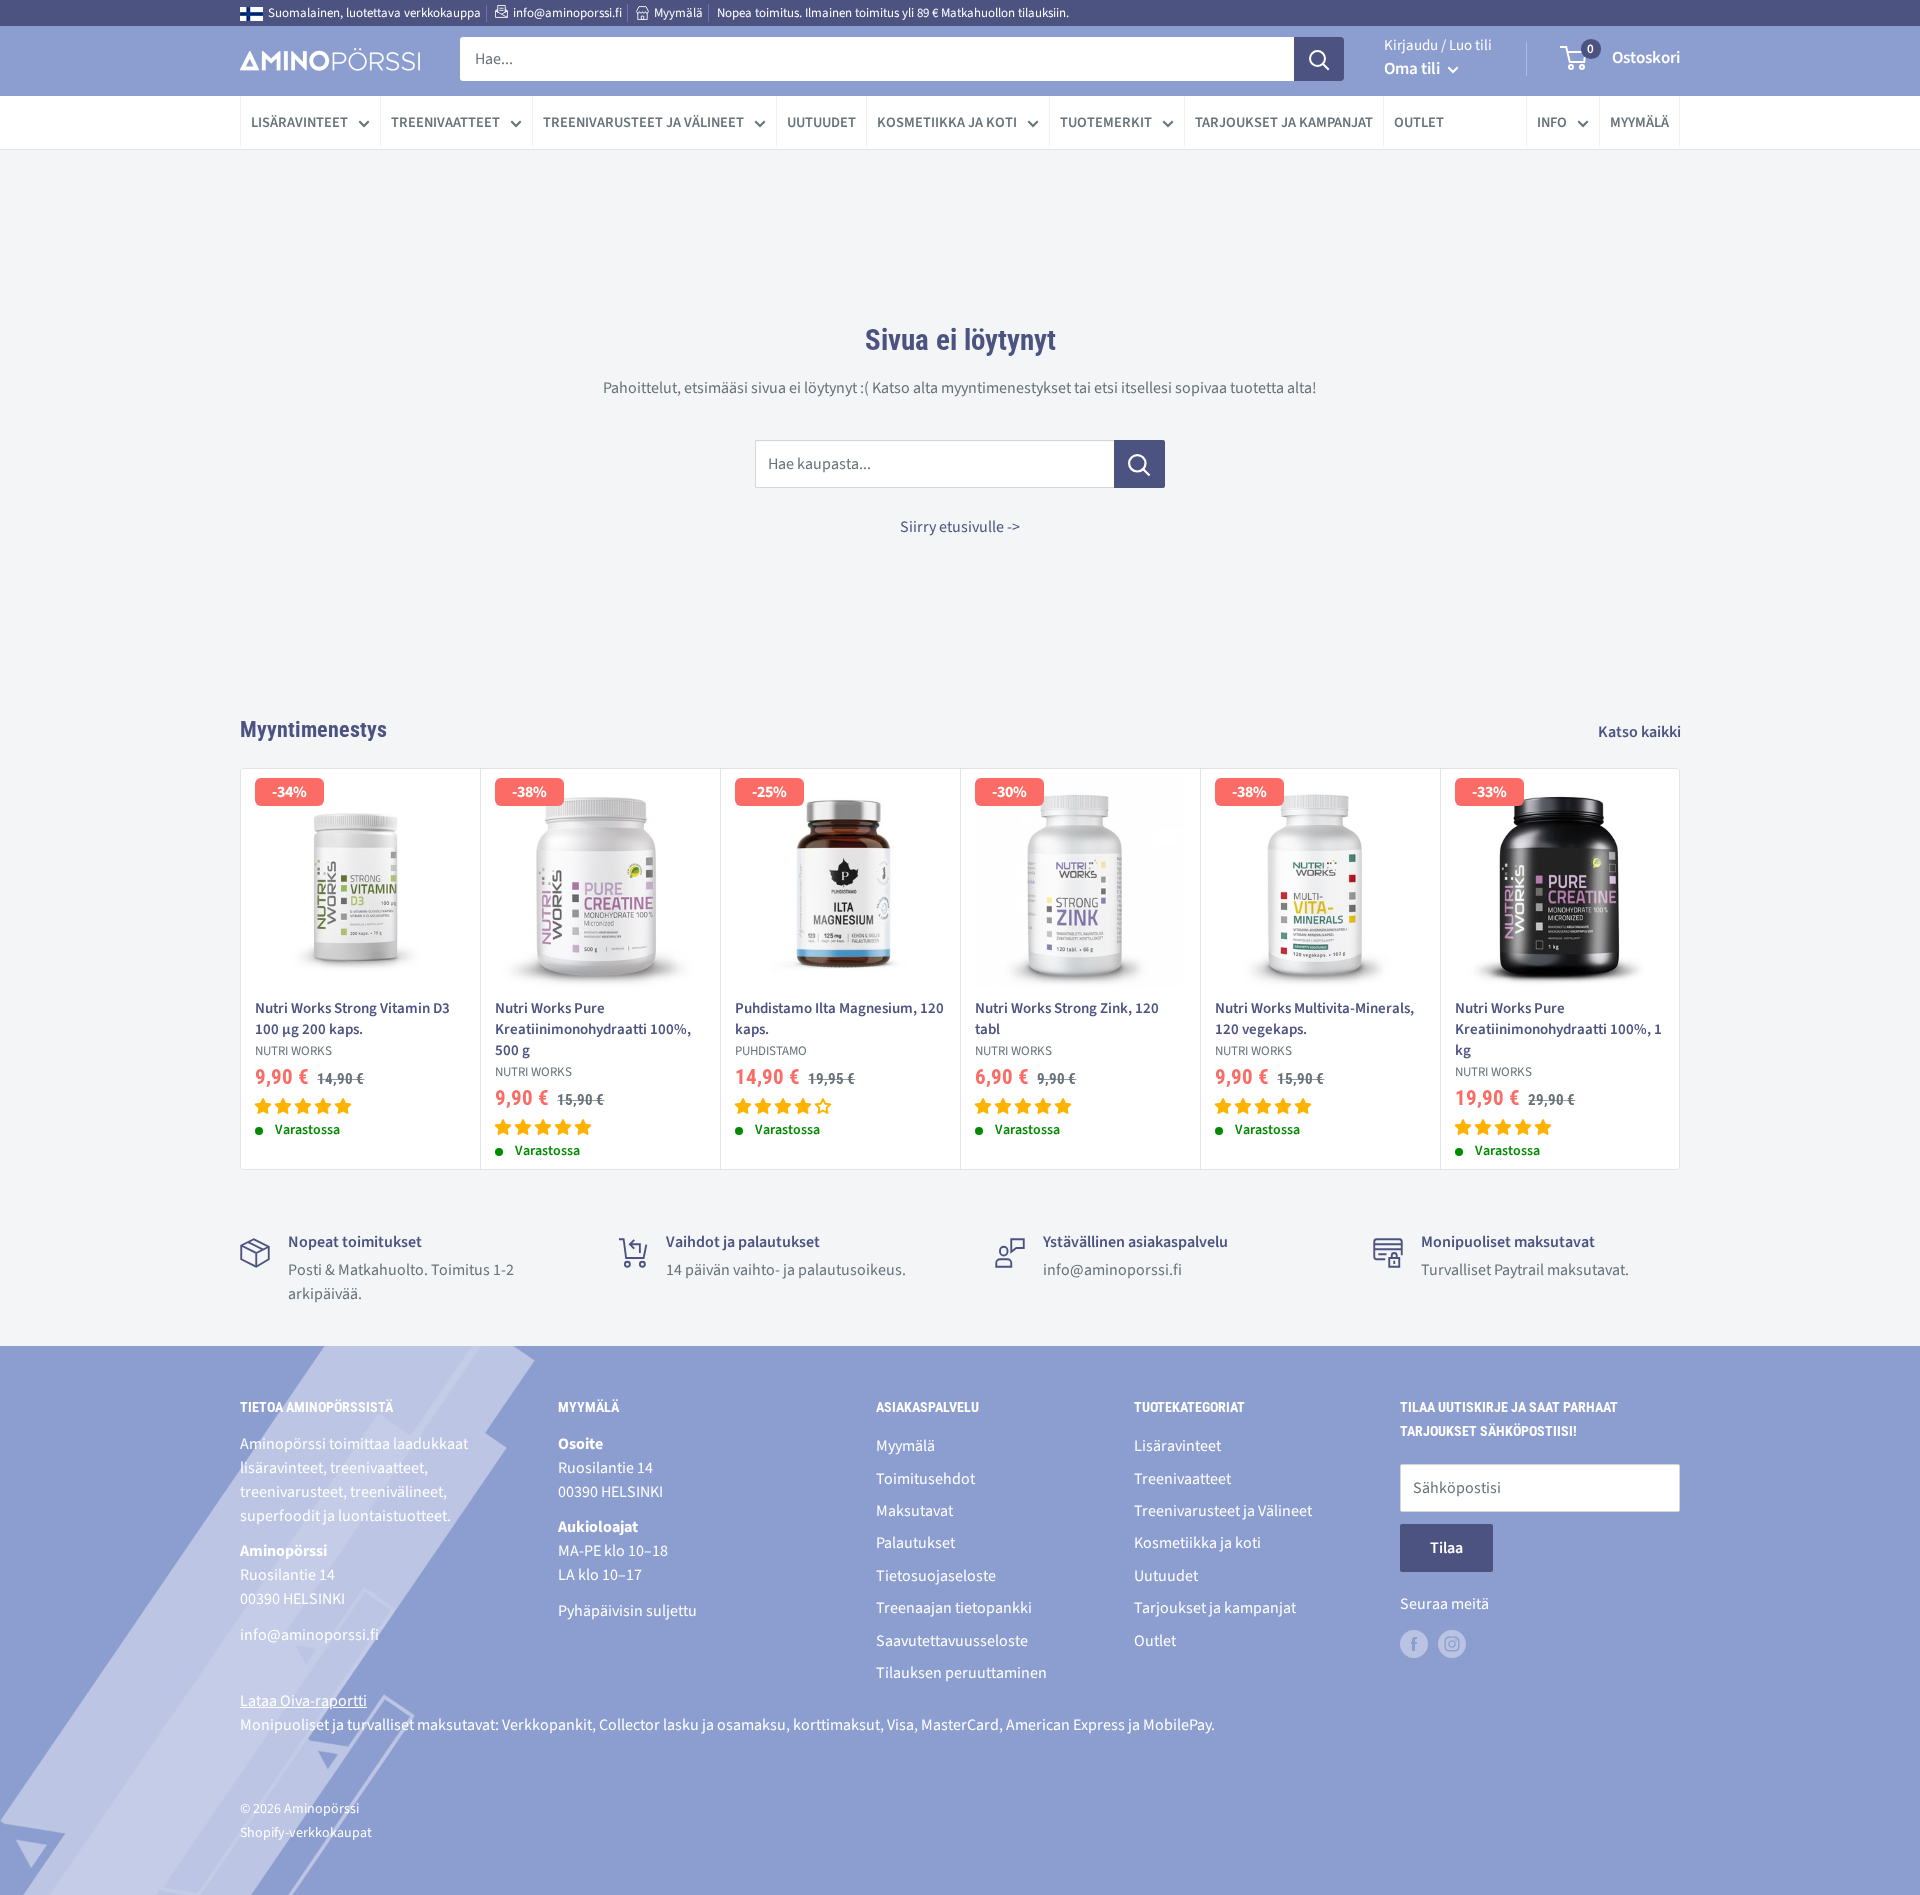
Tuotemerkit (1106, 122)
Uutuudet (821, 122)
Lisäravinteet (299, 122)
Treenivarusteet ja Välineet (643, 122)
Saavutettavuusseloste (952, 1641)
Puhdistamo (771, 1051)
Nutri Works (293, 1051)
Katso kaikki (1641, 732)
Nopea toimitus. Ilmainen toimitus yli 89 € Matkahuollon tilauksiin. (893, 13)
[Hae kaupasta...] (1139, 464)
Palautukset (915, 1543)
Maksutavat (914, 1511)
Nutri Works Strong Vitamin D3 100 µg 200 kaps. (352, 1019)
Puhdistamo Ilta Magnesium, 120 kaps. (839, 1019)
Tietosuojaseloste (936, 1576)
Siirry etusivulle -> (960, 527)
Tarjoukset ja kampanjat (1284, 122)
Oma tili (1413, 69)
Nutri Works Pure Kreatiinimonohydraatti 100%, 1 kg (1558, 1029)
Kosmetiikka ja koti (947, 122)
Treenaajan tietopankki (954, 1608)
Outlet (1419, 122)
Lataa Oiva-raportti (303, 1701)
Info (1552, 122)
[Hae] (1319, 59)
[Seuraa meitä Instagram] (1452, 1644)
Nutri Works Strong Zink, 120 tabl (1067, 1019)
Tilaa (1446, 1548)
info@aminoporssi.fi (567, 13)
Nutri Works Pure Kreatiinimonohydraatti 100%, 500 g (593, 1029)
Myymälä (678, 13)
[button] (303, 1107)
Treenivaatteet (445, 122)
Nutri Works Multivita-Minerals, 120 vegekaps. (1314, 1019)
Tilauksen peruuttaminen (961, 1673)
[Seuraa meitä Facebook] (1414, 1644)
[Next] (1680, 969)
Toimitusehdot (925, 1479)
